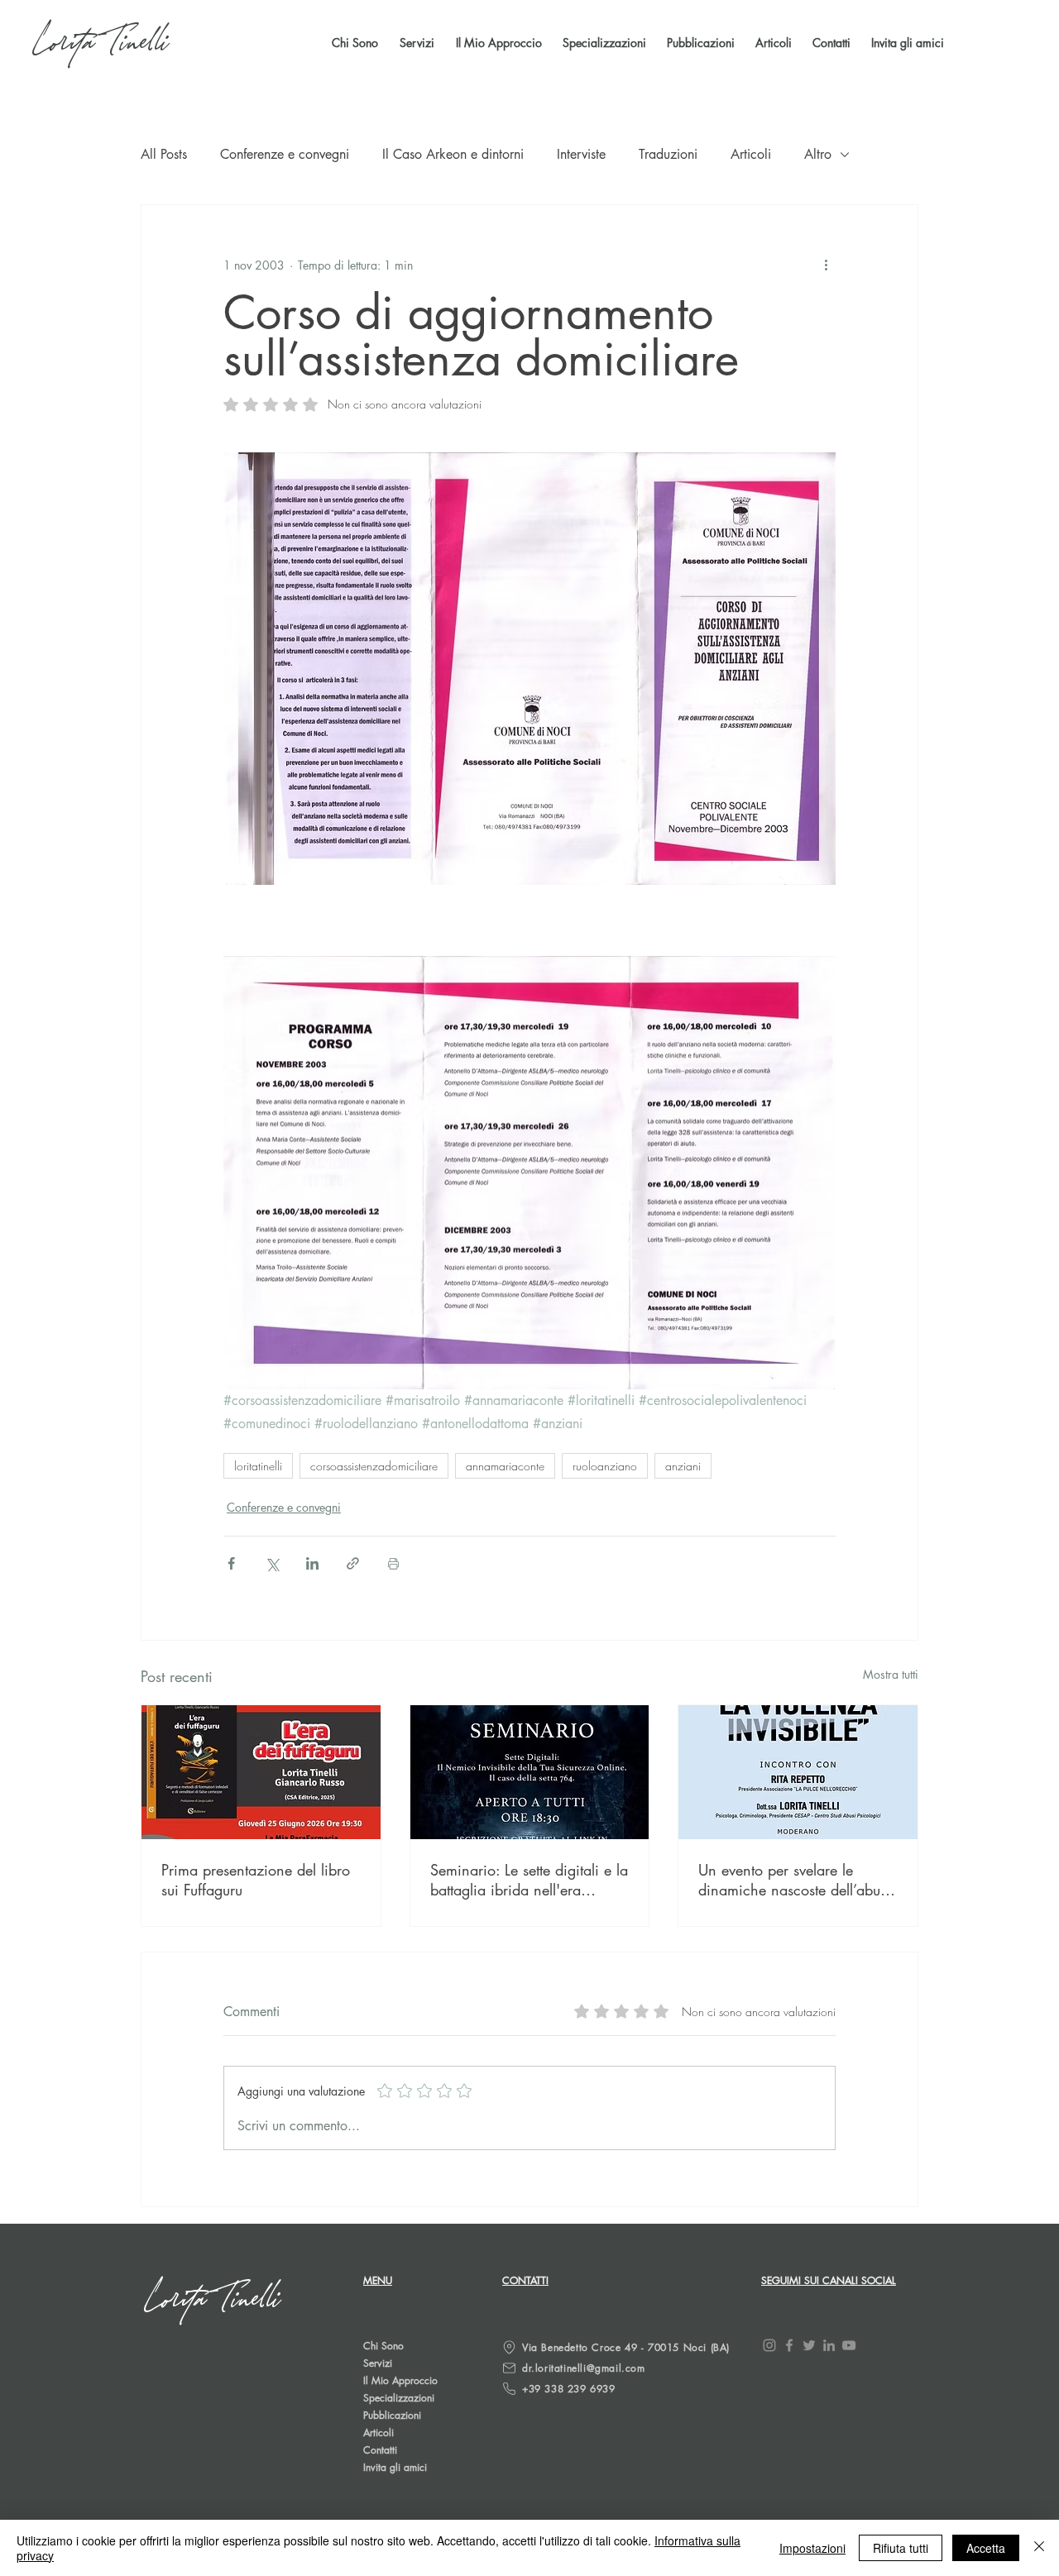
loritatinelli (258, 1466)
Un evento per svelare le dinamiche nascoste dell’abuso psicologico (796, 1880)
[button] (699, 43)
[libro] (261, 1772)
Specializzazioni (399, 2398)
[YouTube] (849, 2345)
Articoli (751, 154)
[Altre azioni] (826, 265)
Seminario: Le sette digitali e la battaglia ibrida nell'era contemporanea (529, 1880)
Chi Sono (383, 2346)
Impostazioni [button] (812, 2548)
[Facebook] (789, 2345)
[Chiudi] (1039, 2548)
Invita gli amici (395, 2467)
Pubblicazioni (392, 2415)
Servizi (378, 2363)
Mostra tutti (891, 1674)
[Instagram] (769, 2345)
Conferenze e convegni (285, 154)
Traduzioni (668, 154)
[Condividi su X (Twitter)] (272, 1563)
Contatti (380, 2450)
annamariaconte (505, 1466)
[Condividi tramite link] (353, 1563)
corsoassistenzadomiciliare (374, 1466)
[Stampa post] (393, 1563)
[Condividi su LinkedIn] (312, 1563)
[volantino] (798, 1772)
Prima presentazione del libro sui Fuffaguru (256, 1880)
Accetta (986, 2548)
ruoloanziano (605, 1466)
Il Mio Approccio (400, 2380)
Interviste (581, 154)
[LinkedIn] (829, 2345)
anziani (683, 1466)
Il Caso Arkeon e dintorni (453, 154)
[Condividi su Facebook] (231, 1563)
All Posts (164, 154)
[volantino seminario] (530, 1772)
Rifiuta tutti (901, 2548)
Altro (818, 154)
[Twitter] (809, 2345)
